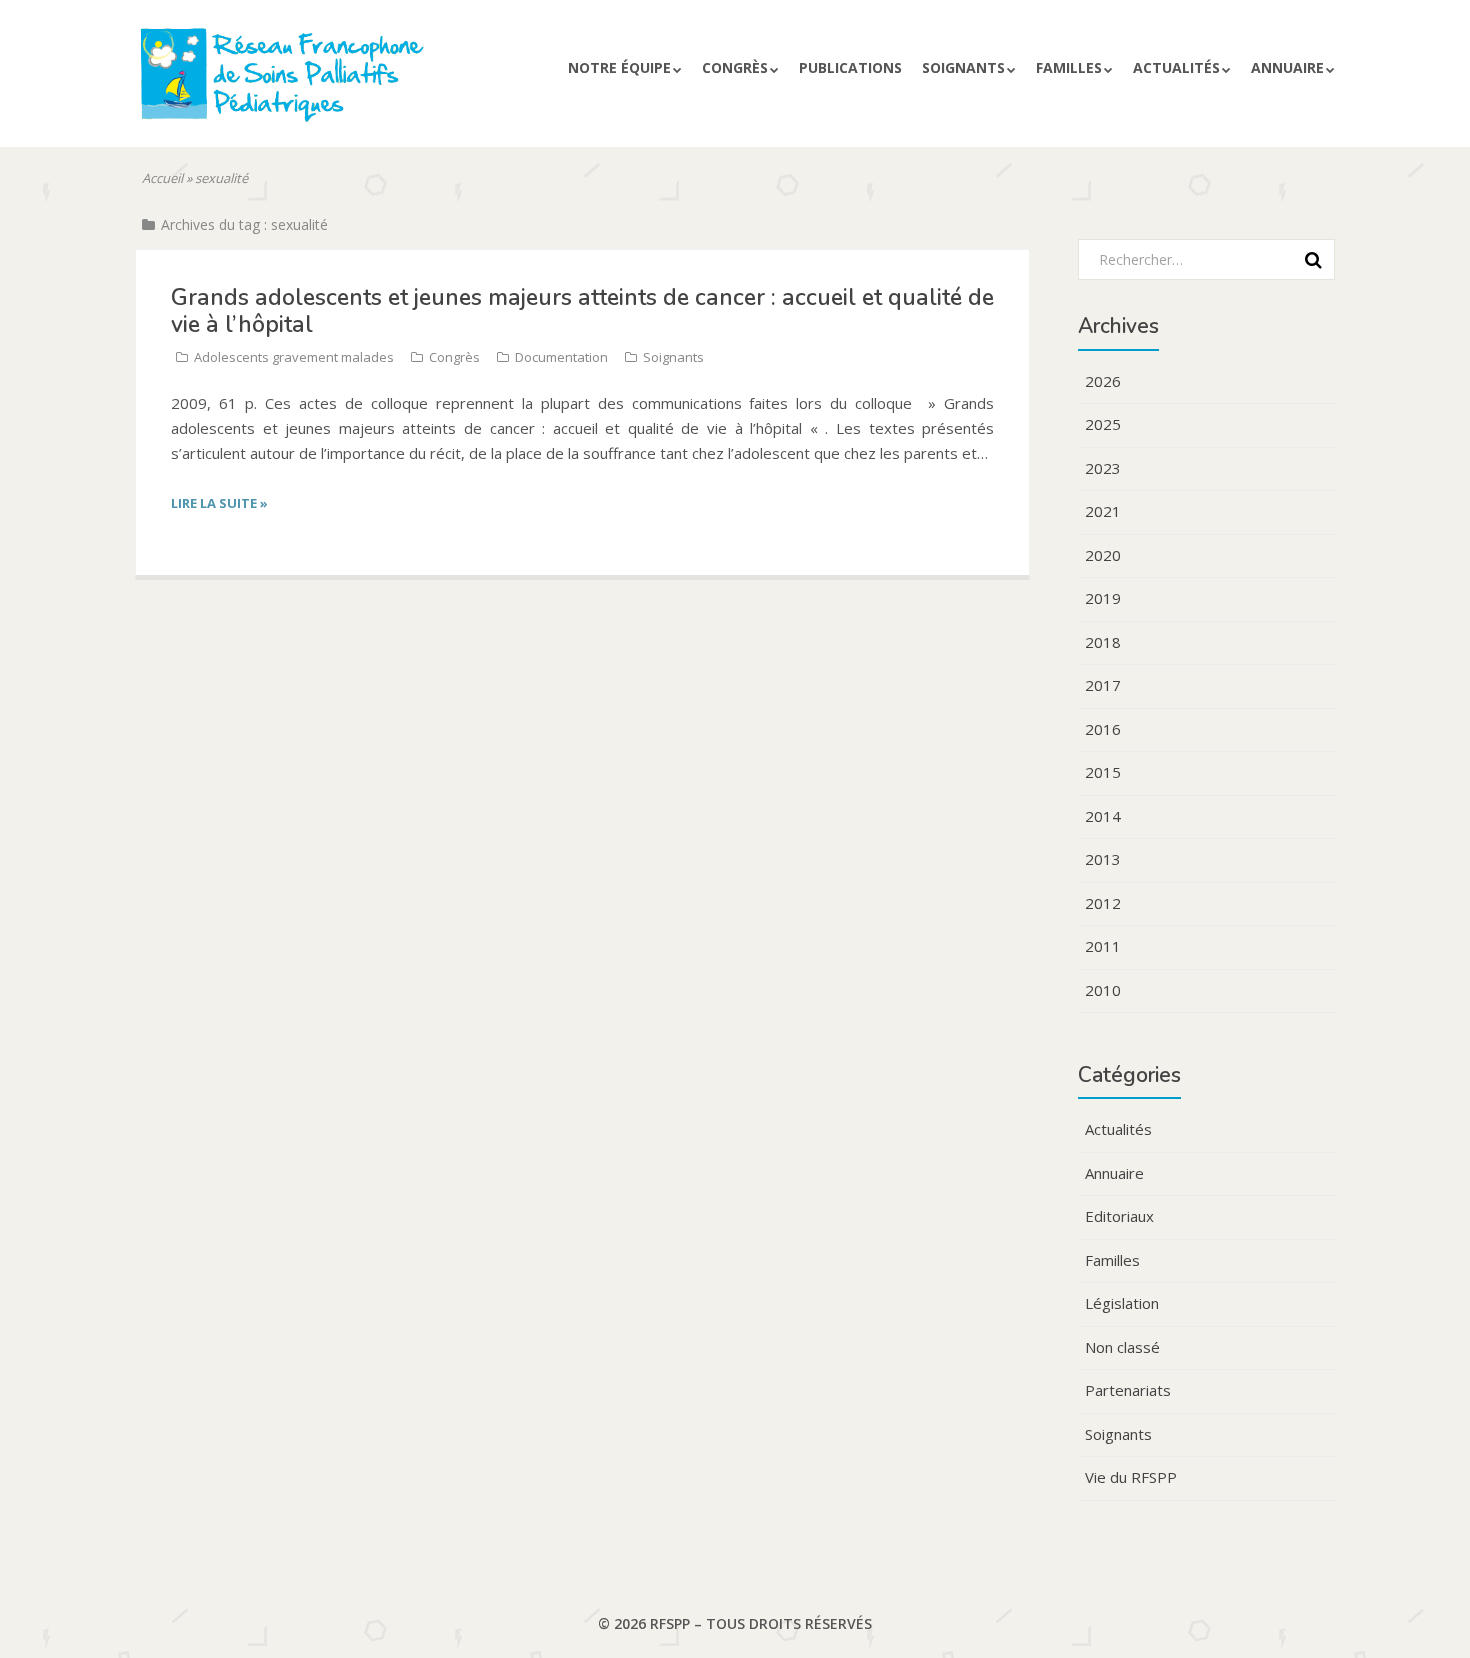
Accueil (162, 178)
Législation (1122, 1303)
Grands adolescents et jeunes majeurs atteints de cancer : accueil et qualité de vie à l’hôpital (582, 310)
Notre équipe (619, 67)
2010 (1103, 990)
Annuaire (1287, 67)
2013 (1103, 859)
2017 (1103, 685)
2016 (1103, 729)
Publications (850, 67)
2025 (1103, 424)
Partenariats (1128, 1390)
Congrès (454, 357)
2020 (1103, 555)
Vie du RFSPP (1131, 1477)
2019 (1103, 598)
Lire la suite (219, 503)
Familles (1069, 67)
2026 (1103, 381)
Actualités (1176, 67)
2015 (1103, 772)
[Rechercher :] (1200, 258)
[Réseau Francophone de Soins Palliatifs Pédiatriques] (328, 83)
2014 (1103, 816)
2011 (1103, 946)
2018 (1103, 642)
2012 (1103, 903)
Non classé (1122, 1347)
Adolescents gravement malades (294, 357)
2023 (1103, 468)
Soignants (963, 67)
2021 (1103, 511)
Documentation (561, 357)
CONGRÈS (735, 67)
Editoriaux (1119, 1216)
